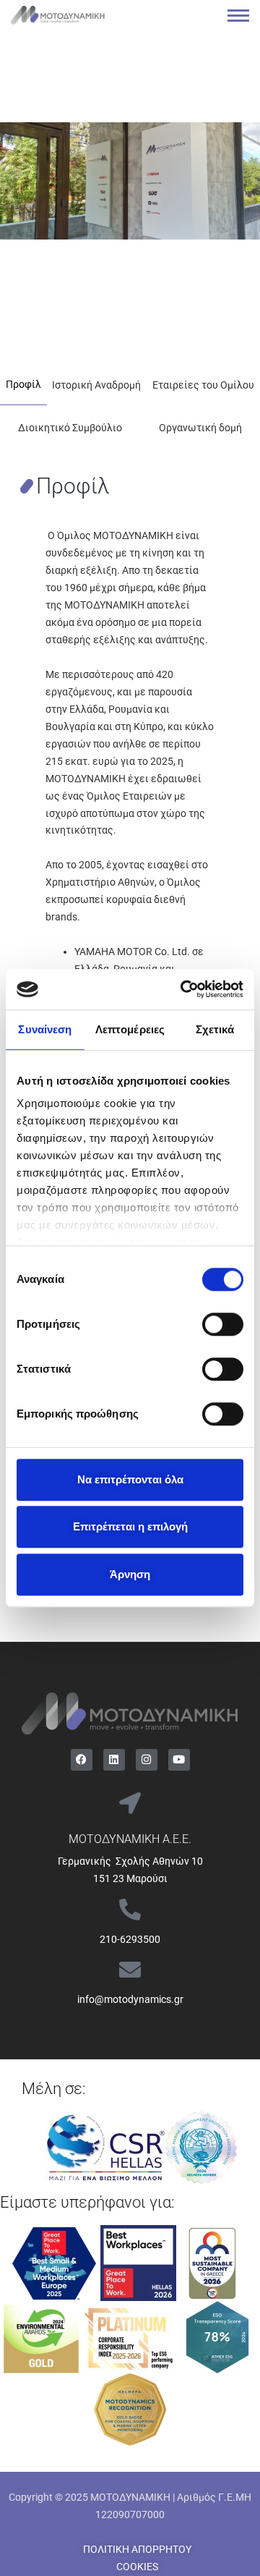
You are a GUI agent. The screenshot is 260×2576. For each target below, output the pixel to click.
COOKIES (137, 2567)
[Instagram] (147, 1760)
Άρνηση (130, 1574)
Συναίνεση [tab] (45, 1029)
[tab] (23, 384)
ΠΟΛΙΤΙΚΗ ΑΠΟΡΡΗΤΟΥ (137, 2549)
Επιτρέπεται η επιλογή (130, 1526)
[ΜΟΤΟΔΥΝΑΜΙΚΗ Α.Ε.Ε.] (130, 1803)
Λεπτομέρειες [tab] (130, 1029)
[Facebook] (82, 1760)
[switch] (223, 1324)
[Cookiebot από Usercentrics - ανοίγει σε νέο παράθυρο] (183, 989)
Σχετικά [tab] (215, 1029)
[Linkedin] (114, 1760)
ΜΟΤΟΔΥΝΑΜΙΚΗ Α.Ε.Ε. (130, 1839)
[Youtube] (179, 1760)
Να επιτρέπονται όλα (130, 1479)
